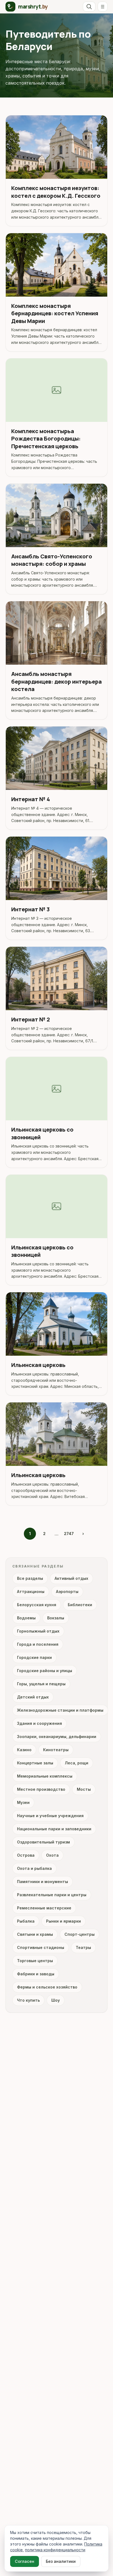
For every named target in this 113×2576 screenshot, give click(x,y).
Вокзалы (56, 1618)
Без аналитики (61, 2561)
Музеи (23, 1802)
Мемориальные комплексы (45, 1776)
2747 (69, 1534)
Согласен (25, 2561)
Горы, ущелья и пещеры (41, 1684)
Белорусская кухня (37, 1605)
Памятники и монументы (43, 1882)
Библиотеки (80, 1605)
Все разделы (30, 1578)
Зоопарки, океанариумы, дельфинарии (57, 1737)
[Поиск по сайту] (89, 7)
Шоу (56, 2000)
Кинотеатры (56, 1750)
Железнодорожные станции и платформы (60, 1710)
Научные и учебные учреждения (50, 1816)
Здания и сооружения (39, 1723)
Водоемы (26, 1618)
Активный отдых (71, 1578)
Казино (24, 1750)
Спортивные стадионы (41, 1947)
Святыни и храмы (35, 1934)
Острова (26, 1855)
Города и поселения (38, 1644)
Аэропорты (67, 1591)
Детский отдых (33, 1697)
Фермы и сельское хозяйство (47, 1987)
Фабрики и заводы (36, 1974)
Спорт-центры (80, 1934)
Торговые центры (35, 1961)
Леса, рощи (77, 1763)
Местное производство (41, 1789)
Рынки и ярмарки (63, 1921)
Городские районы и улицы (45, 1671)
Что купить (28, 2000)
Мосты (84, 1789)
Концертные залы (35, 1763)
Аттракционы (31, 1591)
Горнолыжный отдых (38, 1631)
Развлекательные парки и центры (52, 1895)
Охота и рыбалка (34, 1868)
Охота (52, 1855)
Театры (83, 1947)
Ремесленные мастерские (44, 1908)
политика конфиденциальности (55, 2550)
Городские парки (34, 1657)
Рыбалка (26, 1921)
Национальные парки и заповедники (54, 1829)
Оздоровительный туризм (43, 1842)
